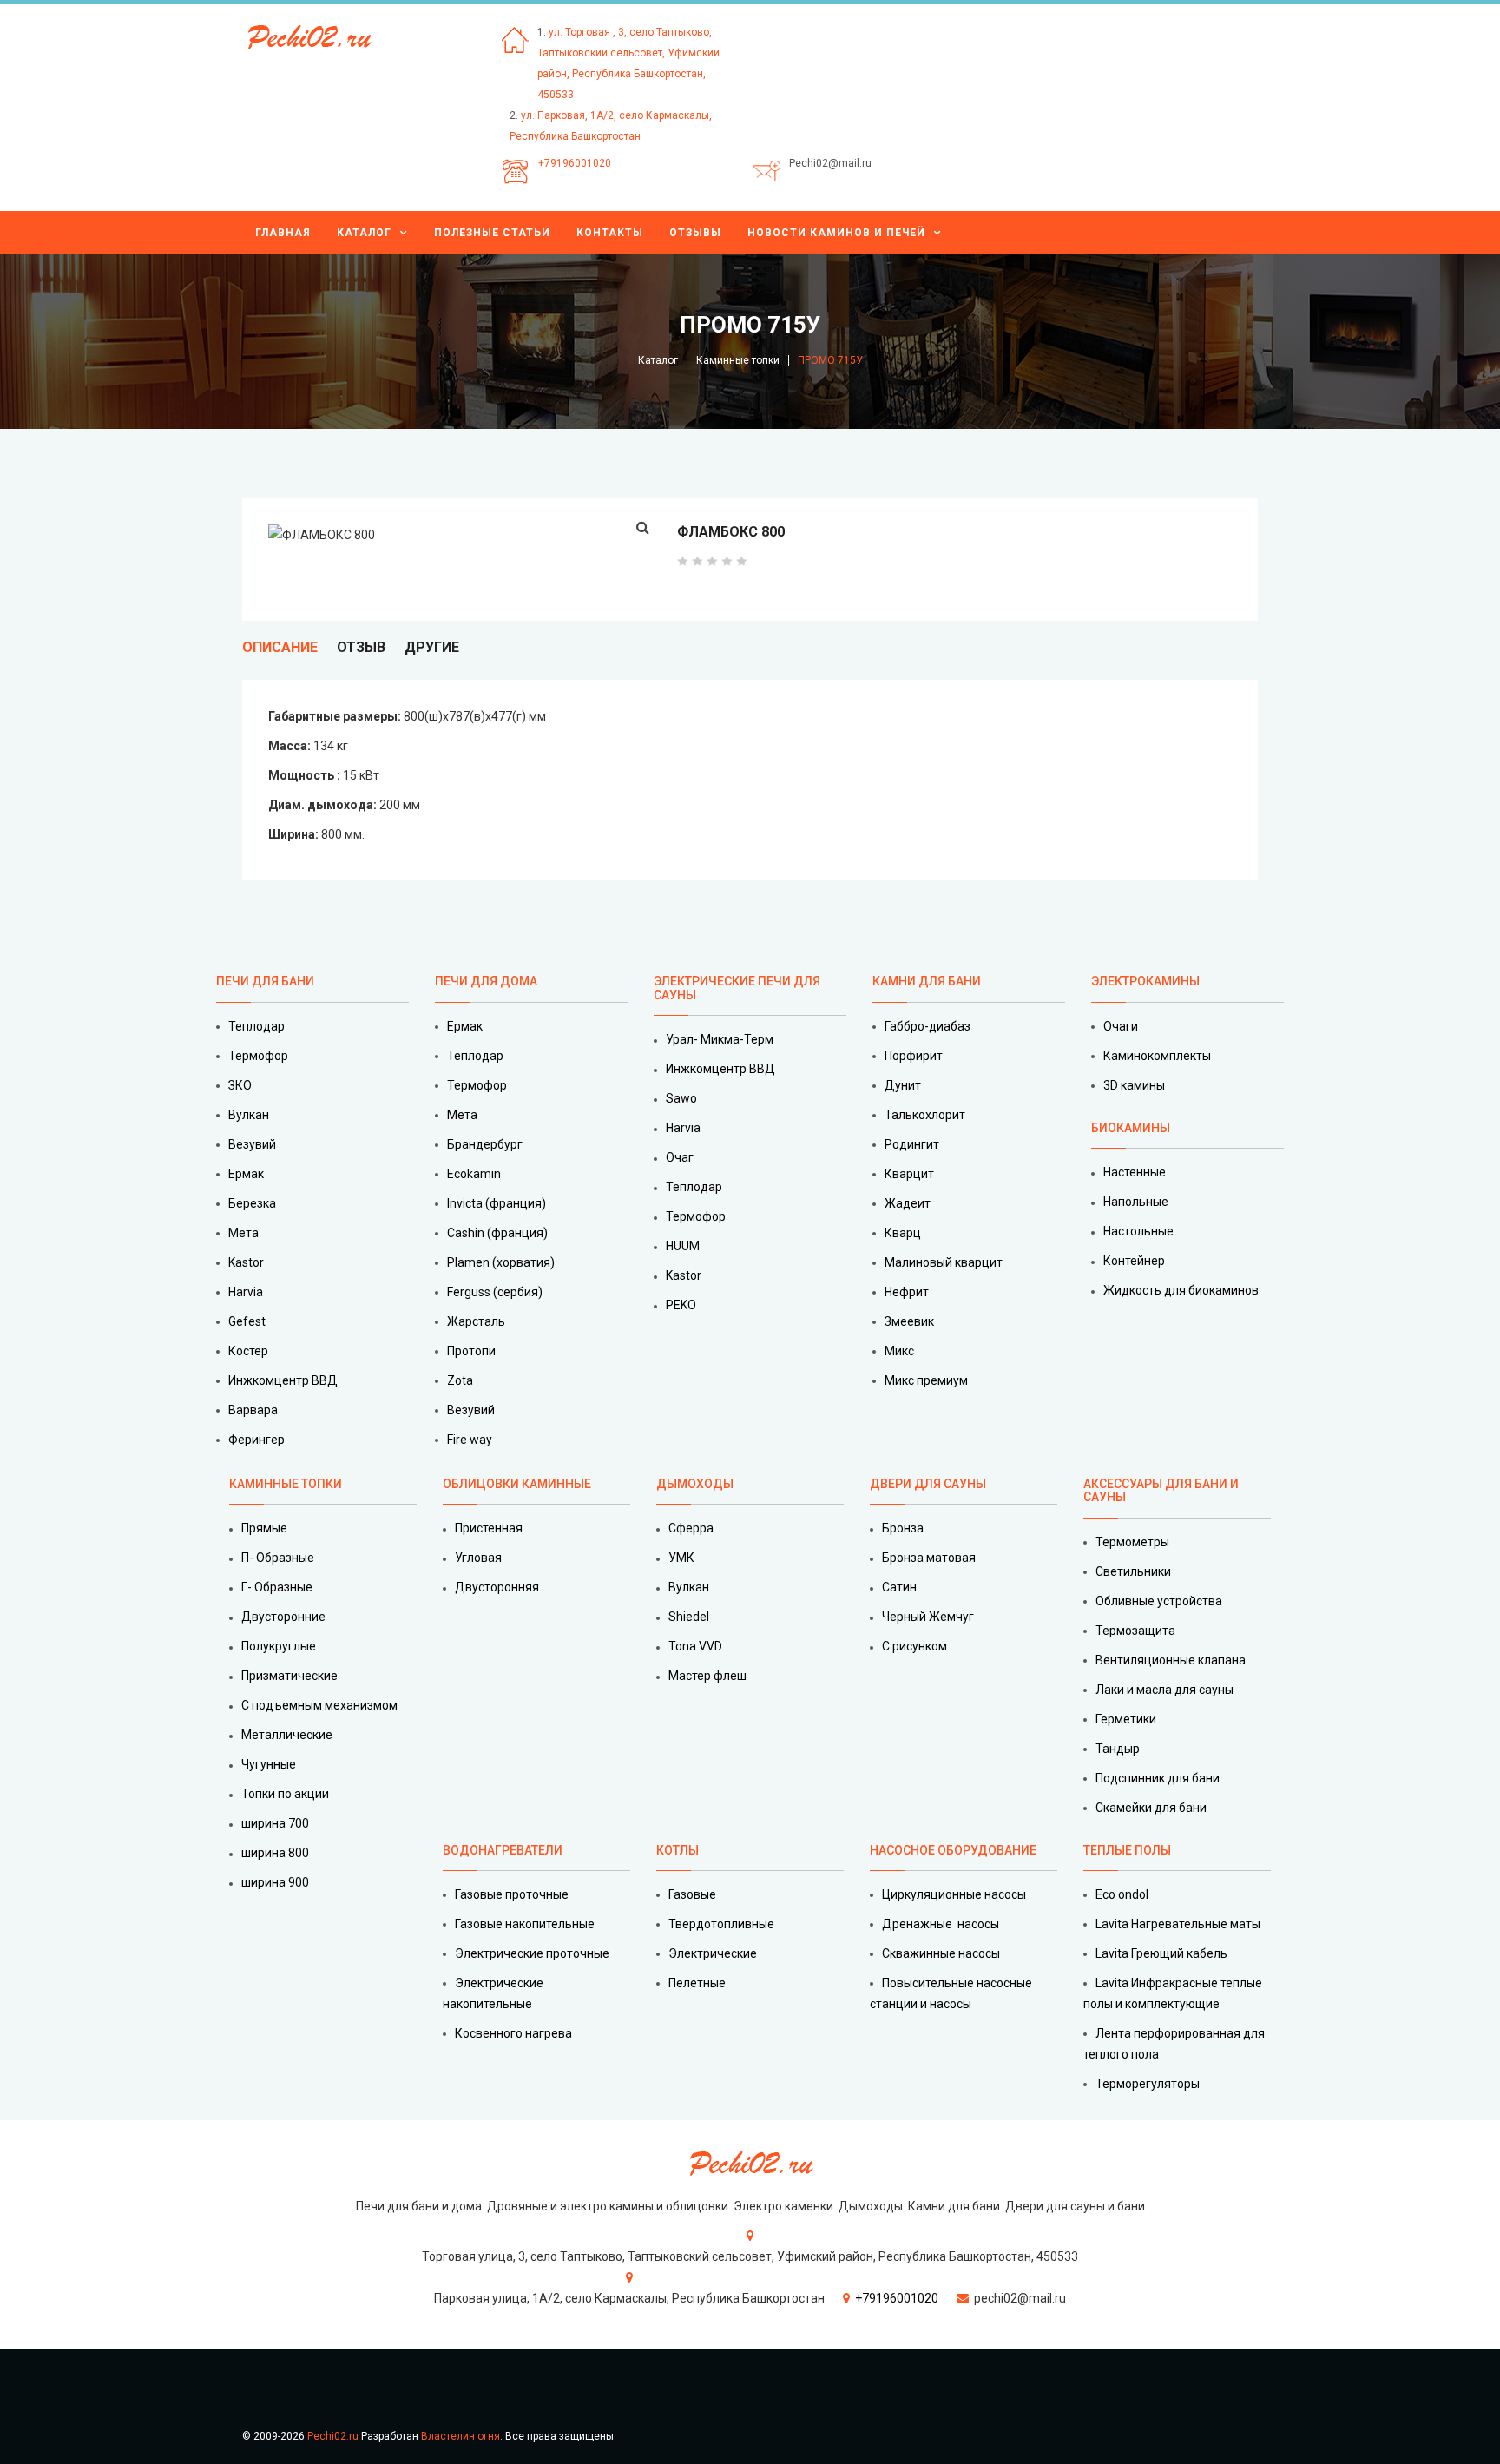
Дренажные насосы (941, 1924)
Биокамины (1131, 1128)
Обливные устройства (1159, 1601)
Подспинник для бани (1158, 1778)
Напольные (1136, 1202)
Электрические (713, 1953)
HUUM (683, 1246)
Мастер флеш (707, 1676)
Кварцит (909, 1174)
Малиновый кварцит (944, 1262)
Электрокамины (1147, 981)
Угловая (478, 1558)
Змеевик (909, 1321)
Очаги (1121, 1026)
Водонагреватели (503, 1850)
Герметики (1126, 1719)
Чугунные (269, 1764)
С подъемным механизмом (319, 1705)
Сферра (691, 1528)
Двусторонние (283, 1617)
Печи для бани (265, 981)
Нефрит (907, 1292)
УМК (681, 1558)
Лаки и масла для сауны (1164, 1690)
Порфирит (914, 1056)
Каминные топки (738, 360)
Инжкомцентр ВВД (283, 1380)
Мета (243, 1233)
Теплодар (257, 1026)
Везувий (252, 1144)
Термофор (258, 1056)
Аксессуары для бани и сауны (1161, 1490)
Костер (248, 1351)
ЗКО (240, 1085)
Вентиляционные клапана (1171, 1660)
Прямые (264, 1528)
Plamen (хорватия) (501, 1262)
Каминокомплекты (1157, 1056)
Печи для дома (486, 981)
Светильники (1133, 1571)
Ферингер (257, 1440)
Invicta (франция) (497, 1203)
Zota (460, 1380)
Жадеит (908, 1203)
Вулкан (249, 1115)
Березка (252, 1203)
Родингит (912, 1144)
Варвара (253, 1410)
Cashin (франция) (497, 1233)
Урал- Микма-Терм (720, 1039)
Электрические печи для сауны (737, 988)
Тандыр (1118, 1749)
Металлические (287, 1735)
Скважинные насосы (941, 1953)
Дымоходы (695, 1484)
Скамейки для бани (1151, 1808)
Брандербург (485, 1144)
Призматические (289, 1676)
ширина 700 (275, 1823)
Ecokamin (474, 1174)
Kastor (246, 1262)
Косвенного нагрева (513, 2033)
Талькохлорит (925, 1115)
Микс (899, 1351)
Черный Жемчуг (928, 1617)
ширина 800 (275, 1853)
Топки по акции (285, 1794)
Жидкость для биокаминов (1181, 1290)
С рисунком (914, 1646)
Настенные (1135, 1172)
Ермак (246, 1174)
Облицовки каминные (517, 1484)
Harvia (246, 1292)
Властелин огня (461, 2436)
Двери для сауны (928, 1484)
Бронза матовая (929, 1558)
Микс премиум (926, 1380)
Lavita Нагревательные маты (1178, 1924)
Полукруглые (279, 1646)
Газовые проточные (512, 1894)
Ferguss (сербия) (495, 1292)
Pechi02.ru (333, 2436)
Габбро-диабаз (928, 1026)
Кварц (903, 1233)
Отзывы (695, 233)
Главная (283, 233)
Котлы (678, 1850)
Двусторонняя (497, 1587)
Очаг (680, 1157)
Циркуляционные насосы (954, 1894)
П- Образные (278, 1558)
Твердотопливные (721, 1924)
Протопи (471, 1351)
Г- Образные (277, 1587)
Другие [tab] (432, 647)
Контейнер (1134, 1261)
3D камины (1134, 1085)
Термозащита (1135, 1631)
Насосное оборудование (953, 1850)
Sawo (681, 1098)
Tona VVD (695, 1646)
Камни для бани (927, 981)
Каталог (364, 233)
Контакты (610, 233)
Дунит (903, 1085)
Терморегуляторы (1148, 2084)
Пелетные (697, 1983)
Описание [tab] (280, 647)
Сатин (899, 1587)
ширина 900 (275, 1882)
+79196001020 (575, 163)
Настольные (1138, 1231)
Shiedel (689, 1617)
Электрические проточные (532, 1953)
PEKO (681, 1305)
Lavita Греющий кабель (1161, 1953)
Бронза (903, 1528)
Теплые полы (1127, 1850)
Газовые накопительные (525, 1924)
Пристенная (489, 1528)
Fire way (470, 1440)
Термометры (1132, 1542)
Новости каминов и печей (836, 233)
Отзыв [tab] (361, 647)
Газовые (692, 1894)
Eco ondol (1122, 1894)
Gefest (247, 1321)
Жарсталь (476, 1321)
